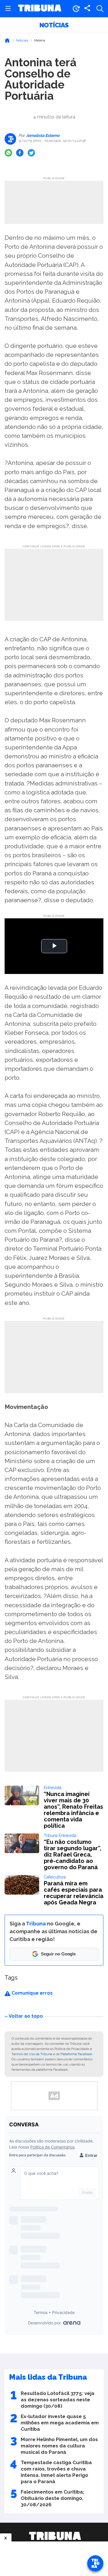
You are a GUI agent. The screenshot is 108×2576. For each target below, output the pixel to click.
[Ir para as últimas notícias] (76, 9)
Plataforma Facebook (76, 2054)
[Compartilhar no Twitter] (31, 153)
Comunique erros (32, 1993)
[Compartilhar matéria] (87, 9)
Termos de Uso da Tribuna (32, 2054)
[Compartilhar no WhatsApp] (8, 153)
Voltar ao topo (26, 2016)
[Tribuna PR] (55, 2536)
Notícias (54, 25)
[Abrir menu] (8, 9)
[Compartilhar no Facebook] (20, 153)
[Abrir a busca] (100, 9)
